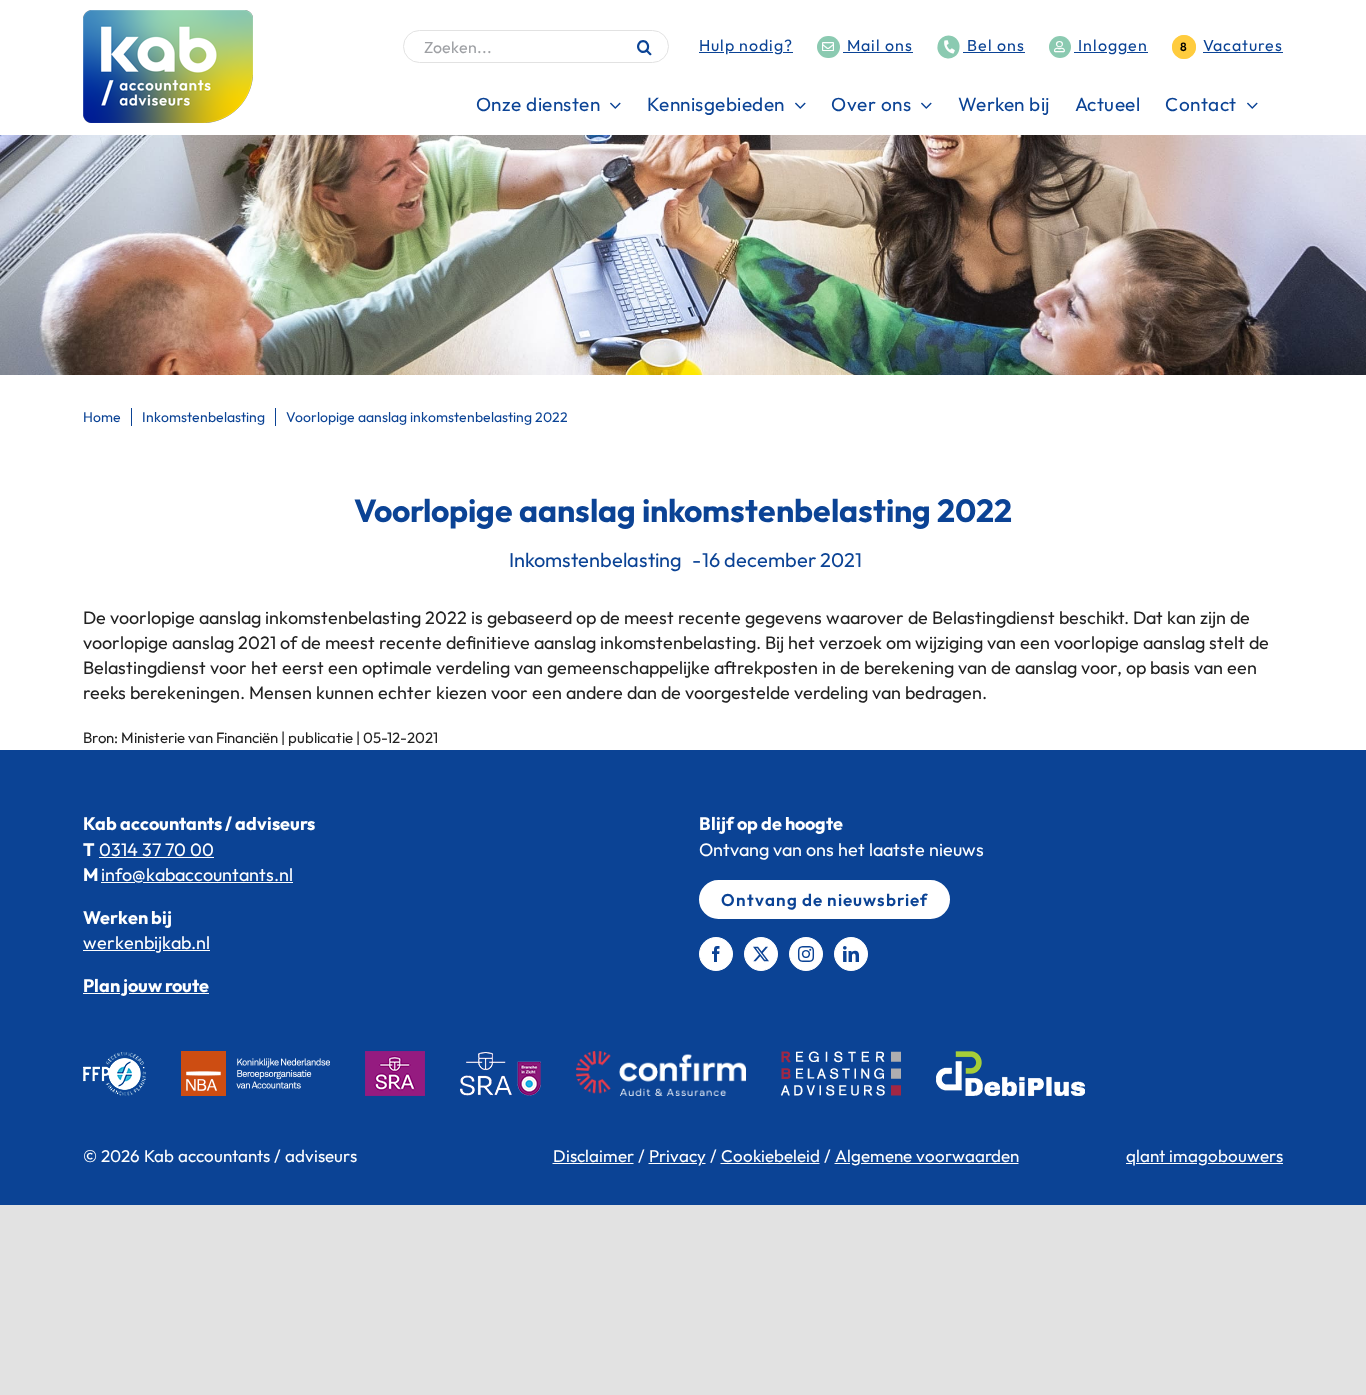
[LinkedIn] (851, 954)
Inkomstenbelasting (595, 559)
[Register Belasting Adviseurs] (858, 1073)
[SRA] (412, 1073)
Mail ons (878, 45)
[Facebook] (716, 954)
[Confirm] (678, 1073)
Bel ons (994, 45)
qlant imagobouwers (1204, 1155)
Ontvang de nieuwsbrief (824, 899)
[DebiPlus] (1028, 1073)
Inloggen (1111, 45)
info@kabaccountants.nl (197, 874)
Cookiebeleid (770, 1155)
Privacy (677, 1155)
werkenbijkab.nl (146, 942)
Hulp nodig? (746, 45)
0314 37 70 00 (156, 849)
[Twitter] (761, 954)
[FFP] (132, 1073)
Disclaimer (593, 1155)
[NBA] (273, 1073)
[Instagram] (806, 954)
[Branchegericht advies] (518, 1073)
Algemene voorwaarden (927, 1155)
